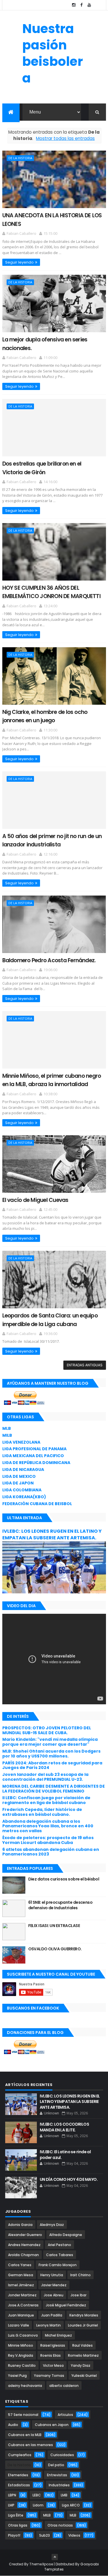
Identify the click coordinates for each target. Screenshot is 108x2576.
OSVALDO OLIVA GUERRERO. (55, 1949)
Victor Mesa (53, 2365)
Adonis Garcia (20, 2225)
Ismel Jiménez (21, 2285)
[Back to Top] (55, 2557)
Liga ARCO (71, 2505)
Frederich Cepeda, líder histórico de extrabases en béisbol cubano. (42, 1812)
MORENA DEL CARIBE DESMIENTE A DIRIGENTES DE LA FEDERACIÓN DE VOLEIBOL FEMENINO (54, 1789)
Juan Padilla (52, 2315)
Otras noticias (60, 2525)
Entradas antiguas (85, 1365)
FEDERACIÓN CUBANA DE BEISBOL (37, 1504)
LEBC (37, 2495)
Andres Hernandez (24, 2245)
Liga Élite (16, 2515)
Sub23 (44, 2535)
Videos (74, 2535)
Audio (13, 2425)
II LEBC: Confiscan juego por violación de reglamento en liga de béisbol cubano (46, 1800)
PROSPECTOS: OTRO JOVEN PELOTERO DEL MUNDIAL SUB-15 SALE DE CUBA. (47, 1730)
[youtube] (89, 5)
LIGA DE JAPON (18, 1483)
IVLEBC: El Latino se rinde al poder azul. (65, 2155)
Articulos (65, 2415)
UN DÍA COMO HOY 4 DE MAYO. (69, 2179)
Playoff (14, 2535)
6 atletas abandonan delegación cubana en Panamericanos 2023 (51, 1852)
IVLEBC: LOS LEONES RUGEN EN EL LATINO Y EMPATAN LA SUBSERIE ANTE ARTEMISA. (52, 1534)
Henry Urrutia (52, 2275)
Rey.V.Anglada (21, 2355)
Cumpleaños (20, 2455)
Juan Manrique (21, 2315)
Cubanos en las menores (31, 2445)
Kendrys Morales (84, 2315)
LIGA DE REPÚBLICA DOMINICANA (36, 1463)
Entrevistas (57, 2475)
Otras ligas (18, 2525)
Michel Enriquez (58, 2335)
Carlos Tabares (60, 2255)
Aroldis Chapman (23, 2255)
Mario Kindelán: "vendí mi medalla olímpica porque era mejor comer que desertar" (50, 1742)
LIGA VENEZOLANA (21, 1442)
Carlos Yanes (20, 2265)
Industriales (59, 2485)
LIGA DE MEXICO (19, 1476)
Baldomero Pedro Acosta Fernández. (49, 960)
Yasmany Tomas (49, 2376)
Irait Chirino (80, 2275)
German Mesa (21, 2275)
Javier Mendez (54, 2285)
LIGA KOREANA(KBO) (24, 1497)
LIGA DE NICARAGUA (23, 1469)
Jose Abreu (54, 2295)
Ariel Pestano (59, 2245)
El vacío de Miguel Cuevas (35, 1200)
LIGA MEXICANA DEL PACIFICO (33, 1456)
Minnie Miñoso (21, 2345)
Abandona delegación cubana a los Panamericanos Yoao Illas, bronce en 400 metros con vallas (48, 1826)
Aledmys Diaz (52, 2225)
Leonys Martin (49, 2325)
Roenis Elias (51, 2355)
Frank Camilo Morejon (58, 2265)
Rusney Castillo (22, 2365)
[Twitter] (97, 5)
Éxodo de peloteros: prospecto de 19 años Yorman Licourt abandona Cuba (48, 1840)
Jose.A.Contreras (23, 2305)
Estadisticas (19, 2485)
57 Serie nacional (23, 2415)
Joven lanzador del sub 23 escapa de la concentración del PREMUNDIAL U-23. (45, 1777)
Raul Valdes (83, 2345)
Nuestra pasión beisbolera (53, 53)
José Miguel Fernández (66, 2305)
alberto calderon (64, 2386)
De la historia (20, 158)
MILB (7, 1435)
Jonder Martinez (22, 2295)
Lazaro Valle (19, 2325)
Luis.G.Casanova (23, 2335)
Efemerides (18, 2475)
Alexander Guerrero (25, 2235)
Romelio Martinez (83, 2355)
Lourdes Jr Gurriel (83, 2325)
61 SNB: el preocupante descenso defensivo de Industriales (60, 1905)
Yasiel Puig (17, 2376)
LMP (11, 2505)
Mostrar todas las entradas (65, 138)
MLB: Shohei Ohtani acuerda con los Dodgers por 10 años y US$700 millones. (51, 1754)
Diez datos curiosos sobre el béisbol (64, 1879)
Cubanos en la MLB (25, 2435)
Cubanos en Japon (52, 2425)
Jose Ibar (78, 2295)
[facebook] (82, 5)
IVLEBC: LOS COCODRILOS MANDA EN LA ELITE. (65, 2127)
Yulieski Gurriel (84, 2376)
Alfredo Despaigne (66, 2235)
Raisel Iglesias (53, 2345)
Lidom (38, 2505)
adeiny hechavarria (25, 2386)
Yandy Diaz (81, 2365)
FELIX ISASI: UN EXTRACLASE (54, 1926)
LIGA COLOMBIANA (22, 1490)
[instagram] (74, 5)
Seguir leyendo (19, 262)
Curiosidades (62, 2455)
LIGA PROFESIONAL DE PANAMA (34, 1449)
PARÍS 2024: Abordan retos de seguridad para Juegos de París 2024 (52, 1765)
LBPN (12, 2495)
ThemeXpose (41, 2564)
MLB (7, 1428)
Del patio (56, 2465)
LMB (64, 2495)
